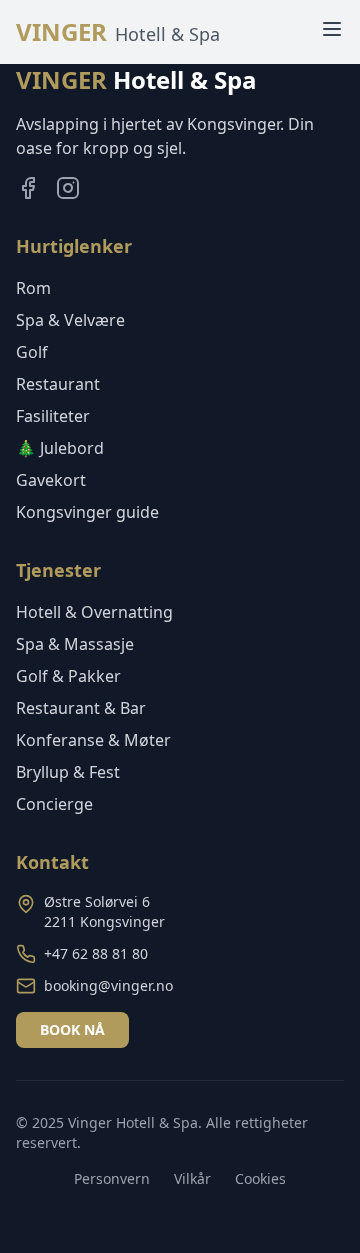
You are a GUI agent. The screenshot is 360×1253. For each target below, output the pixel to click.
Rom (33, 288)
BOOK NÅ (72, 1029)
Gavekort (51, 480)
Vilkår (192, 1178)
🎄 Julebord (60, 448)
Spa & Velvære (70, 320)
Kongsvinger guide (87, 512)
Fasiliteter (53, 416)
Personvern (112, 1178)
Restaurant (58, 384)
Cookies (260, 1178)
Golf (32, 352)
